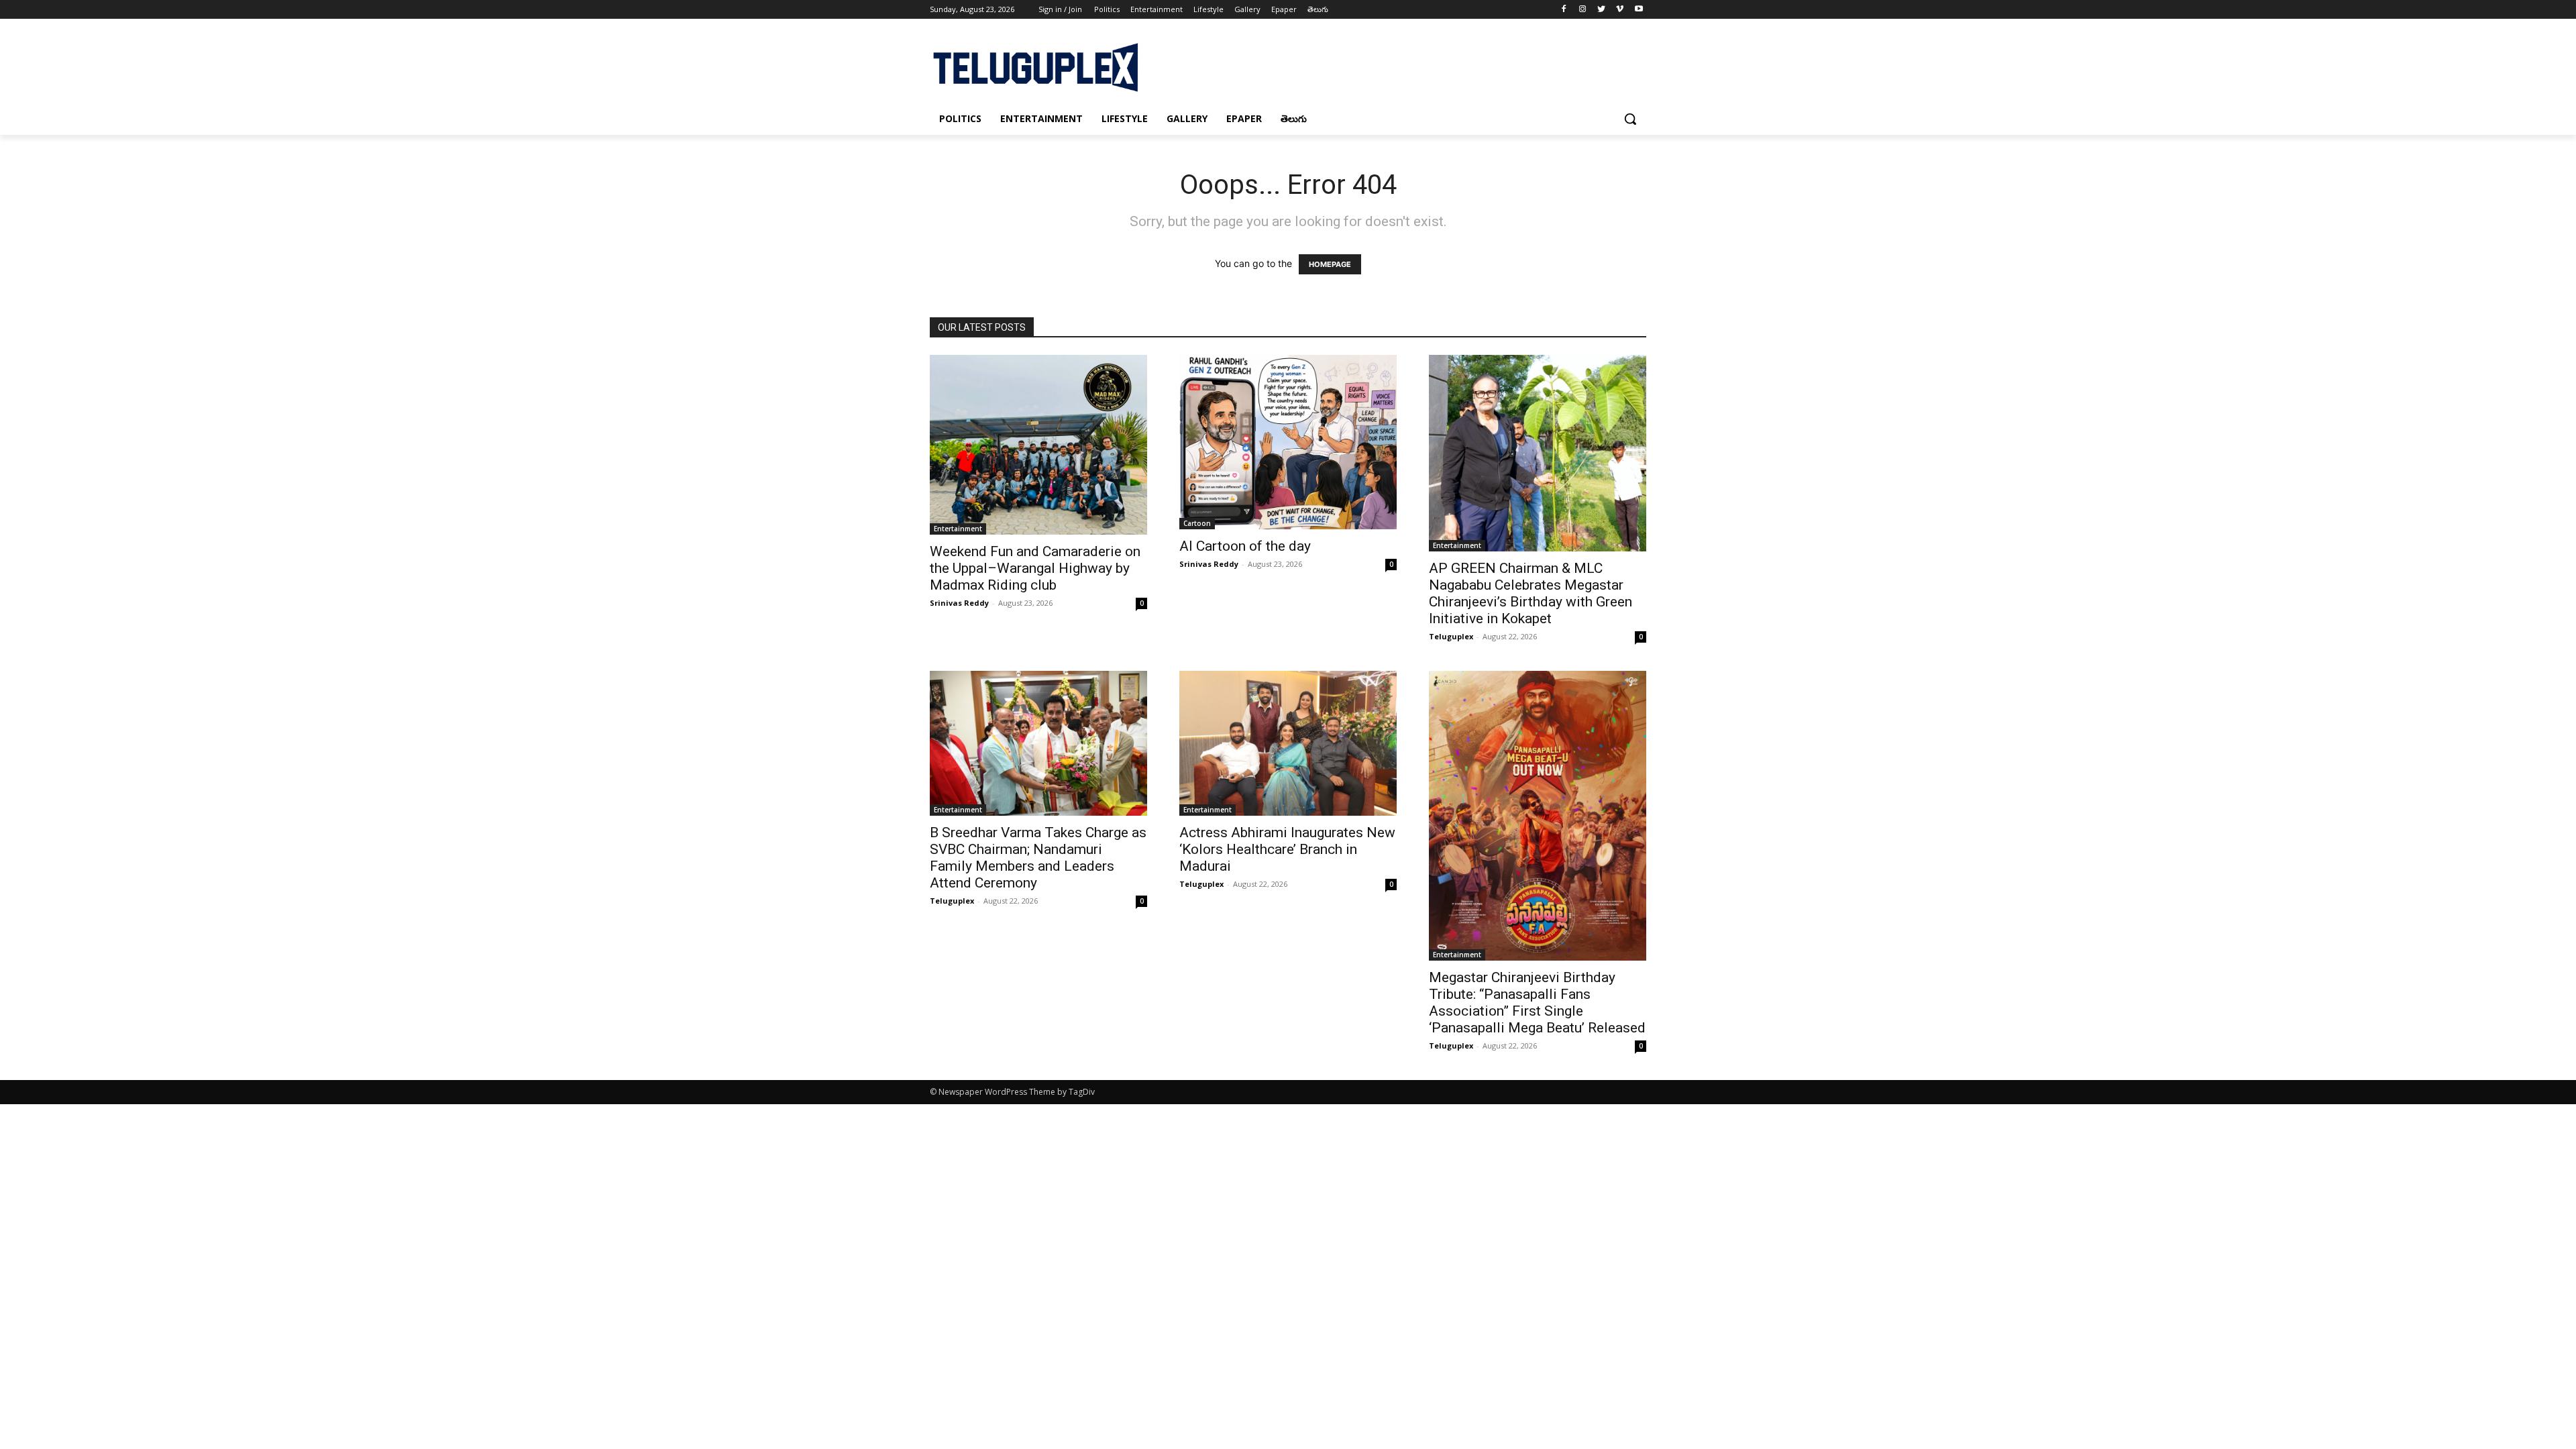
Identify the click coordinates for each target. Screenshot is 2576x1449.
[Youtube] (1639, 10)
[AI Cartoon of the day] (1288, 442)
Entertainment (958, 529)
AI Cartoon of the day (1245, 546)
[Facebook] (1564, 10)
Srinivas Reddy (959, 603)
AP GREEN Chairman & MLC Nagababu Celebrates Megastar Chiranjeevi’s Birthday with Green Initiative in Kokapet (1531, 593)
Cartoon (1197, 523)
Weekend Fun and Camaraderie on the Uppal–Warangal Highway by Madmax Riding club (1035, 568)
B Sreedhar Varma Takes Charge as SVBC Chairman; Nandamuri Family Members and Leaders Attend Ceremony (1038, 858)
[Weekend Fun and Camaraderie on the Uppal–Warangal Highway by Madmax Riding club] (1038, 444)
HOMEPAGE (1330, 264)
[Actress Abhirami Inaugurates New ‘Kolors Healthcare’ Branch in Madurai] (1288, 743)
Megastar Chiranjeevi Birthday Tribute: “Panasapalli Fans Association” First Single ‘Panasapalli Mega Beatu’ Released (1537, 1003)
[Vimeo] (1620, 10)
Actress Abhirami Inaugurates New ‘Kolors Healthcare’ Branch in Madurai (1287, 849)
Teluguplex (1451, 636)
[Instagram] (1583, 10)
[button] (1630, 119)
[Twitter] (1602, 10)
